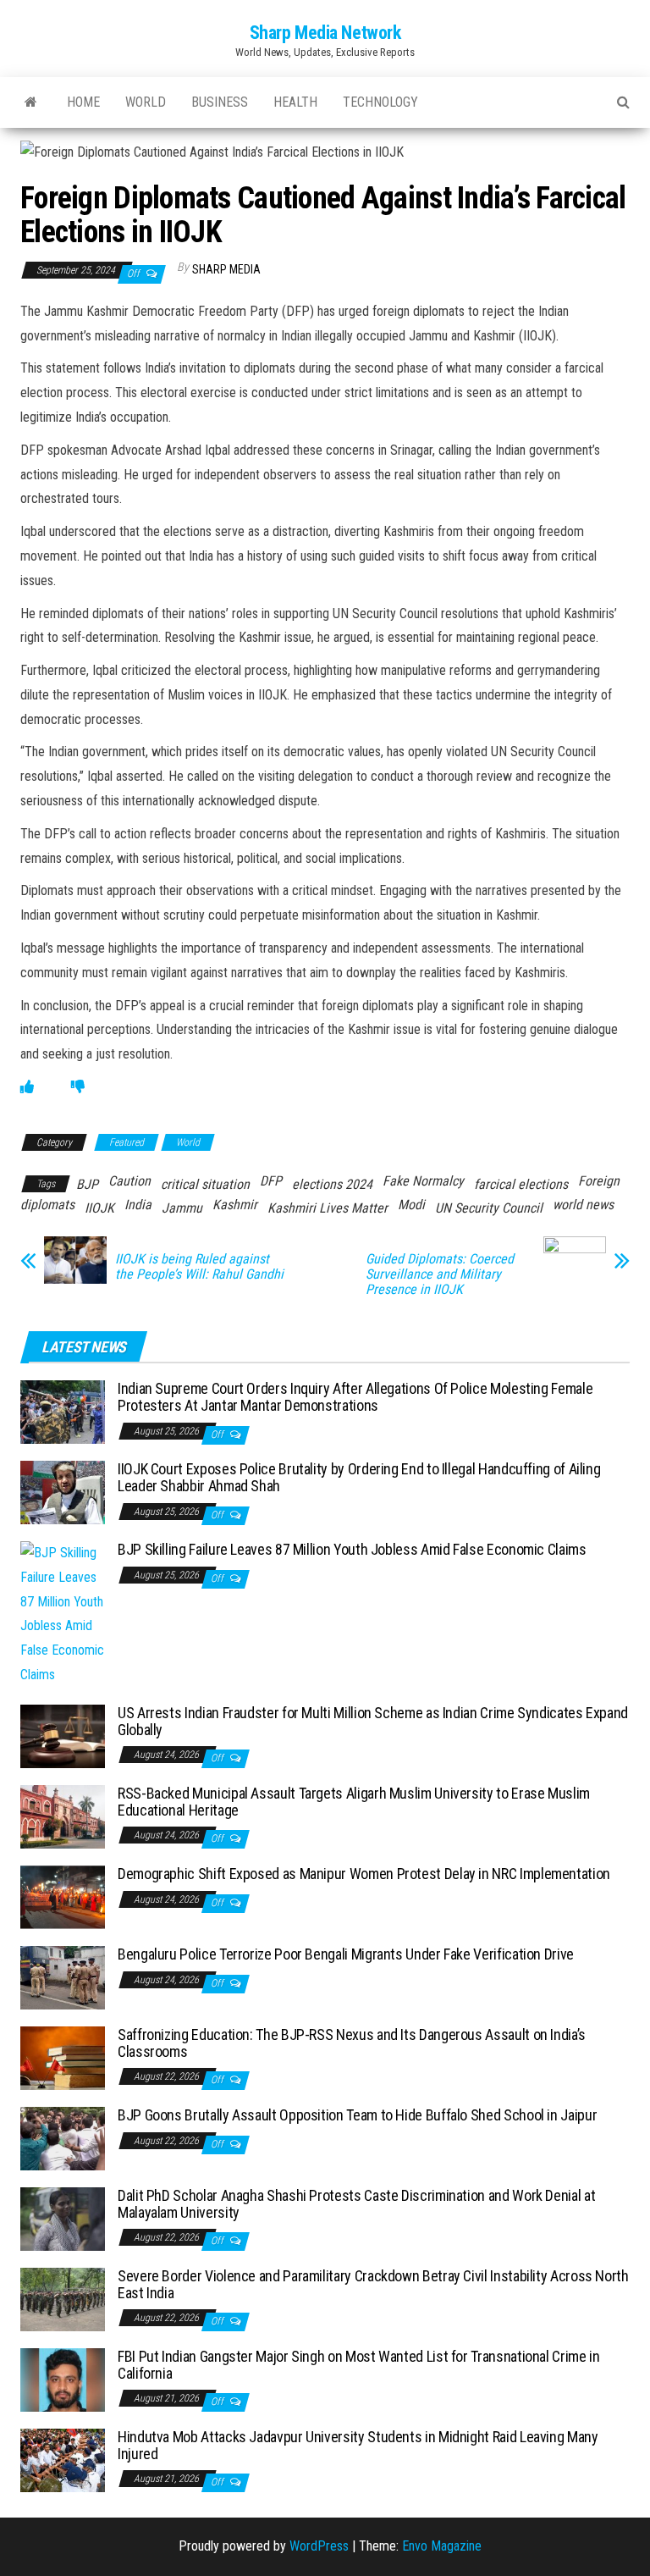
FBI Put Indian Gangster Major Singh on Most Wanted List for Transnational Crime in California (358, 2365)
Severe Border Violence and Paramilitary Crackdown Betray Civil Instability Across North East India (373, 2284)
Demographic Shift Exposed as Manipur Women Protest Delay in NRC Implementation (364, 1874)
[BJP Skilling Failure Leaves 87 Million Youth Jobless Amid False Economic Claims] (63, 1614)
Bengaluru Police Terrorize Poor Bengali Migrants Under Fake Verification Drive (346, 1954)
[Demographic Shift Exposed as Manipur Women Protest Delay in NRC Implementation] (63, 1896)
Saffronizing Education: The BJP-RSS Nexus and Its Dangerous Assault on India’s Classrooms (352, 2043)
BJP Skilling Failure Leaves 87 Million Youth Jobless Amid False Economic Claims (352, 1549)
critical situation (205, 1184)
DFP (271, 1181)
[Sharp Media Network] (31, 102)
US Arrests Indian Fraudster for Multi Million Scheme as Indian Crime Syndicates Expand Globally (373, 1721)
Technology (380, 102)
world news (583, 1205)
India (138, 1205)
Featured (127, 1142)
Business (220, 102)
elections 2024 (332, 1184)
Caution (129, 1181)
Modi (411, 1205)
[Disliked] (78, 1087)
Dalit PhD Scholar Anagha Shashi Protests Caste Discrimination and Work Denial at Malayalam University (356, 2204)
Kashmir (235, 1205)
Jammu (182, 1208)
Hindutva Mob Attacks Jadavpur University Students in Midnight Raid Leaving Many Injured (358, 2445)
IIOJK (99, 1208)
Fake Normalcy (423, 1181)
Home (83, 102)
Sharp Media (226, 269)
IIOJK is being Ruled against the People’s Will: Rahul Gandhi (199, 1267)
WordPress (319, 2546)
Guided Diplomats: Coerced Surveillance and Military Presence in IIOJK (440, 1274)
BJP (87, 1184)
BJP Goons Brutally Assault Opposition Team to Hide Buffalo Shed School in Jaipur (357, 2115)
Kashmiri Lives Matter (328, 1208)
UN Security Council (489, 1208)
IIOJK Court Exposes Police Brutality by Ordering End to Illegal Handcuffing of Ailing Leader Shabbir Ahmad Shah (359, 1477)
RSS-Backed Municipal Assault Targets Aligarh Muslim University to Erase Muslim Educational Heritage (354, 1802)
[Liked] (27, 1087)
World (146, 102)
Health (295, 102)
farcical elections (521, 1184)
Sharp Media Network (325, 33)
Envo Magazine (442, 2546)
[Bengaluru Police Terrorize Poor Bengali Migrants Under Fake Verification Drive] (63, 1977)
